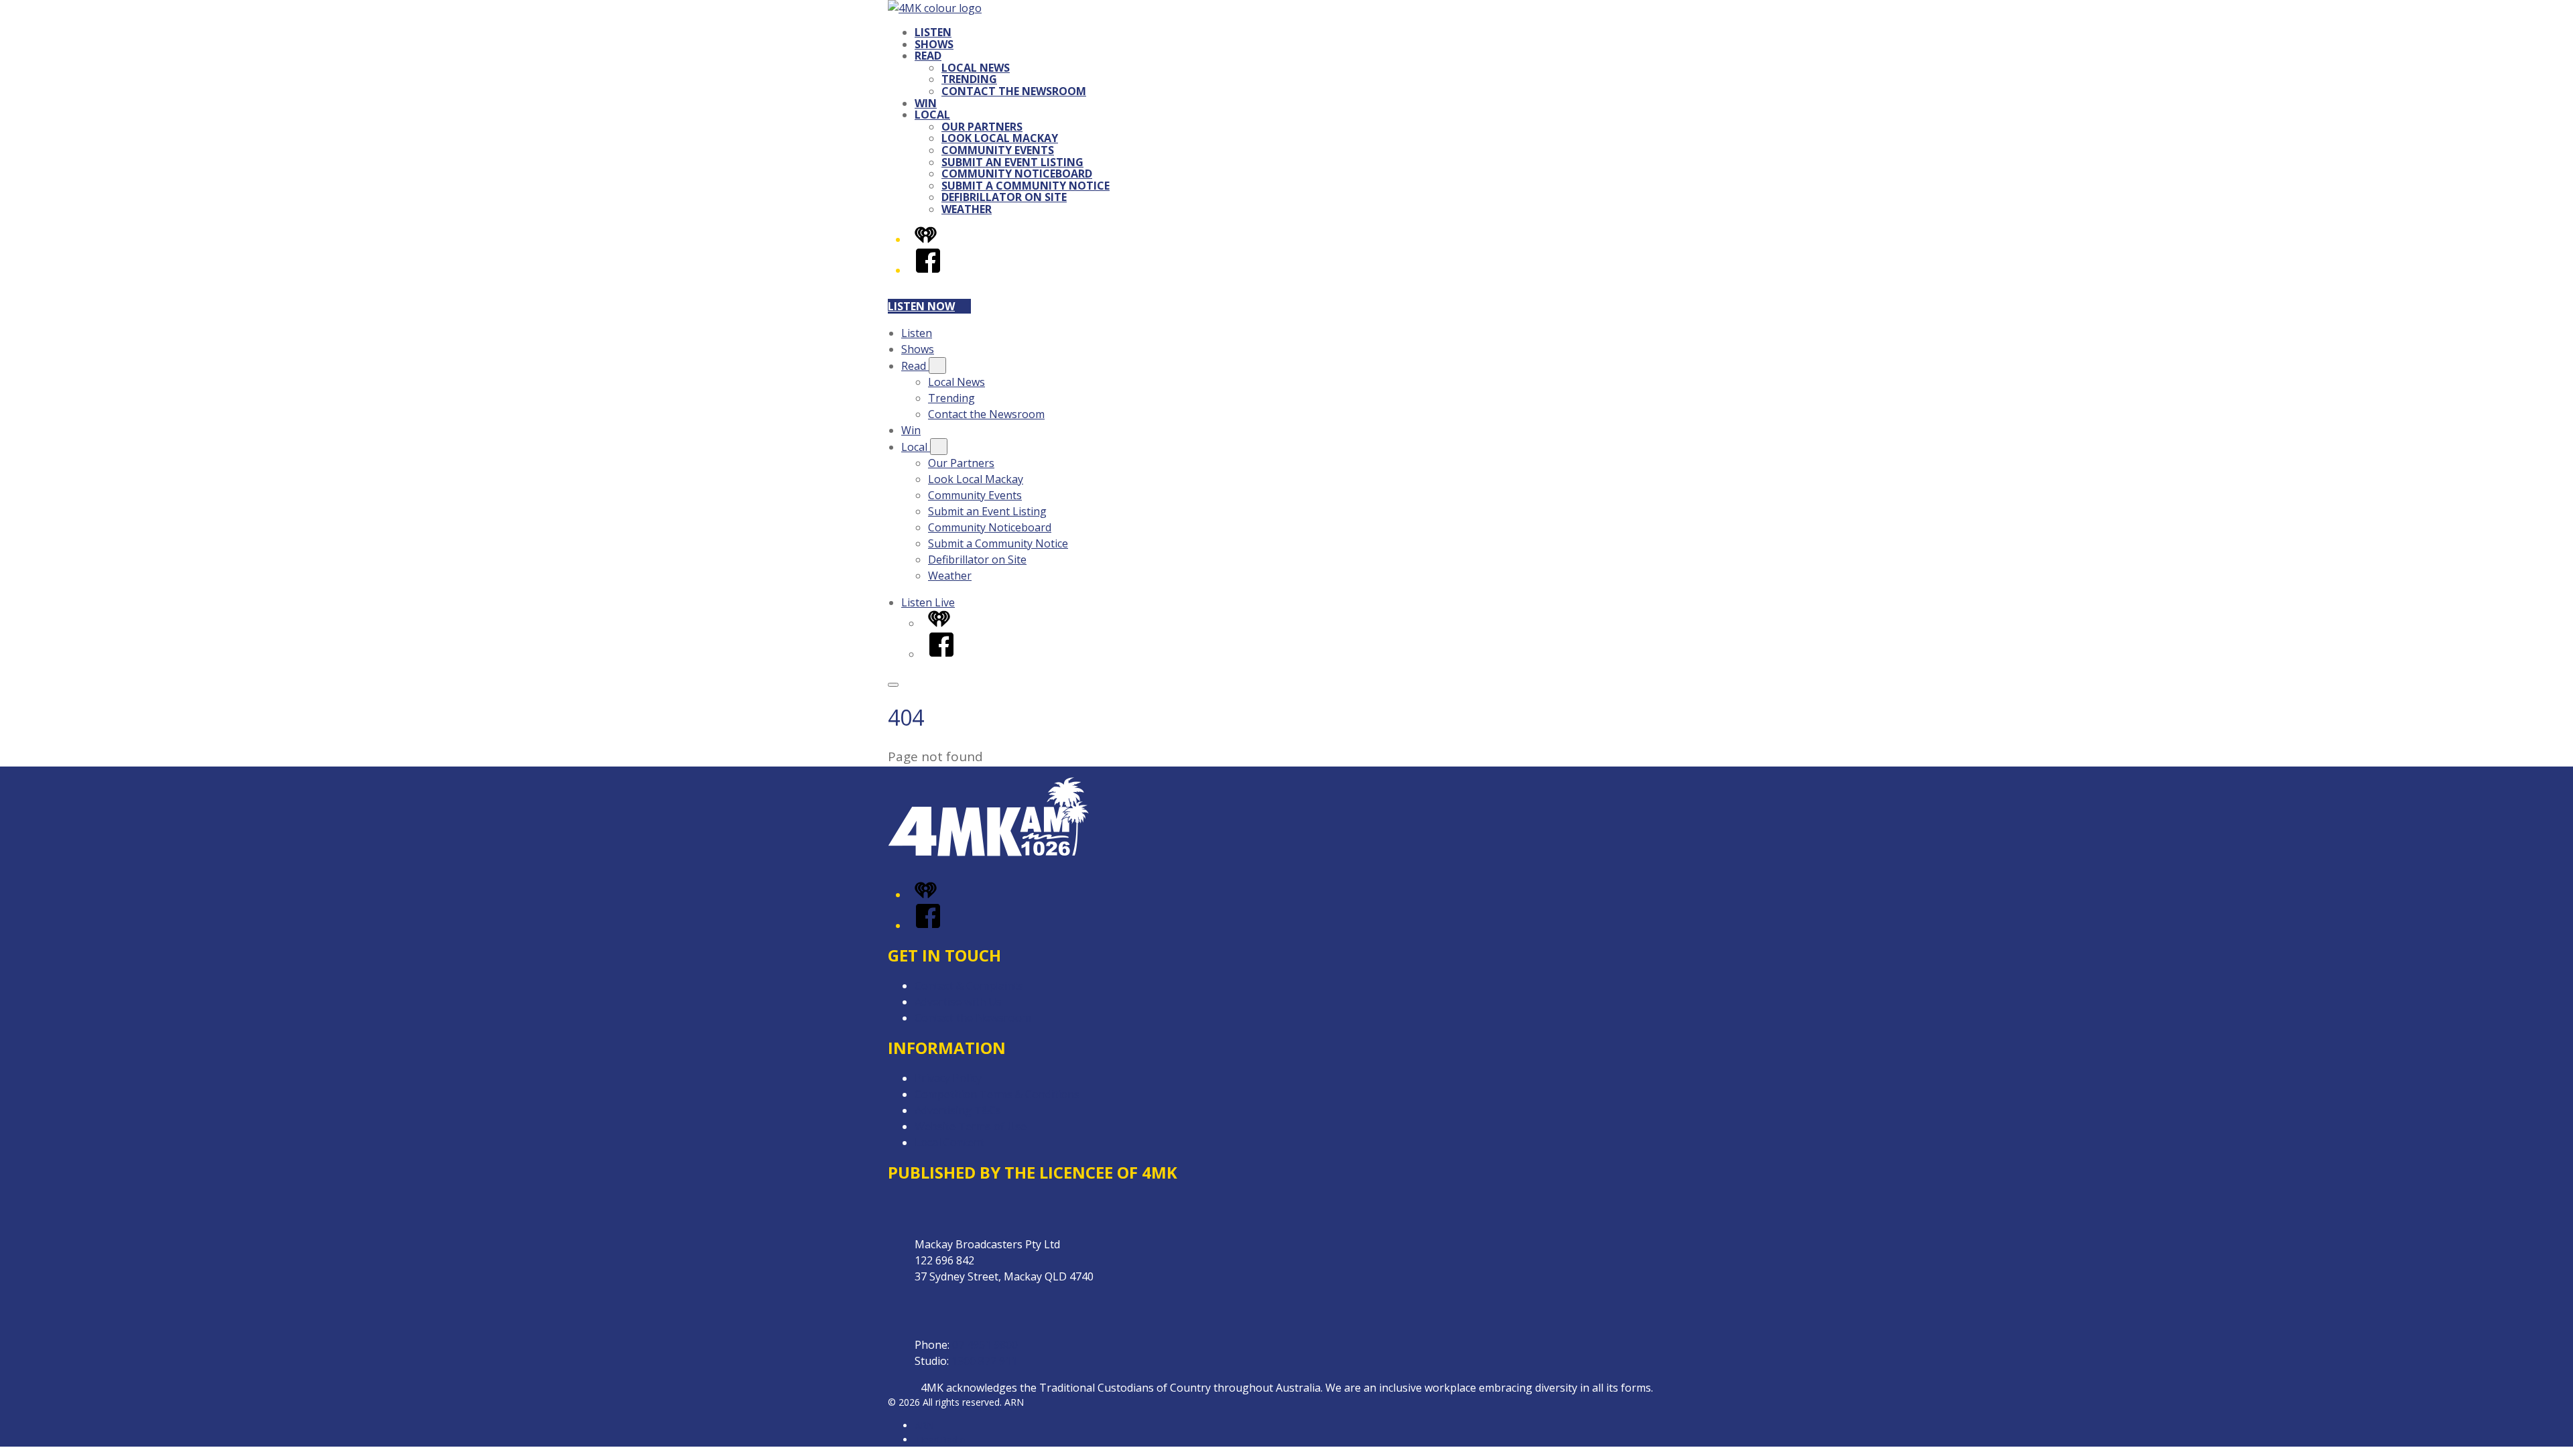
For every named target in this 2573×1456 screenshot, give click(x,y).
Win (926, 103)
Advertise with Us (958, 1002)
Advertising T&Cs (958, 1110)
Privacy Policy (948, 1078)
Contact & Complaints (969, 986)
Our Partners (982, 127)
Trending (969, 79)
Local (932, 115)
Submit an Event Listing (1012, 162)
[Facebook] (928, 270)
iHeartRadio (940, 1440)
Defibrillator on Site (1004, 197)
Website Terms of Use (971, 1126)
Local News (976, 68)
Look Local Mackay (1000, 138)
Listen (933, 32)
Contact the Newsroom (1014, 91)
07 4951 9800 (985, 1345)
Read (928, 56)
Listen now (921, 306)
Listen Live (928, 602)
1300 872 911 (984, 1361)
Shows (934, 44)
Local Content (949, 1142)
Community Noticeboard (1017, 174)
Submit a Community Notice (1026, 186)
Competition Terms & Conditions (997, 1094)
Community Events (998, 150)
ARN (924, 1426)
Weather (967, 209)
